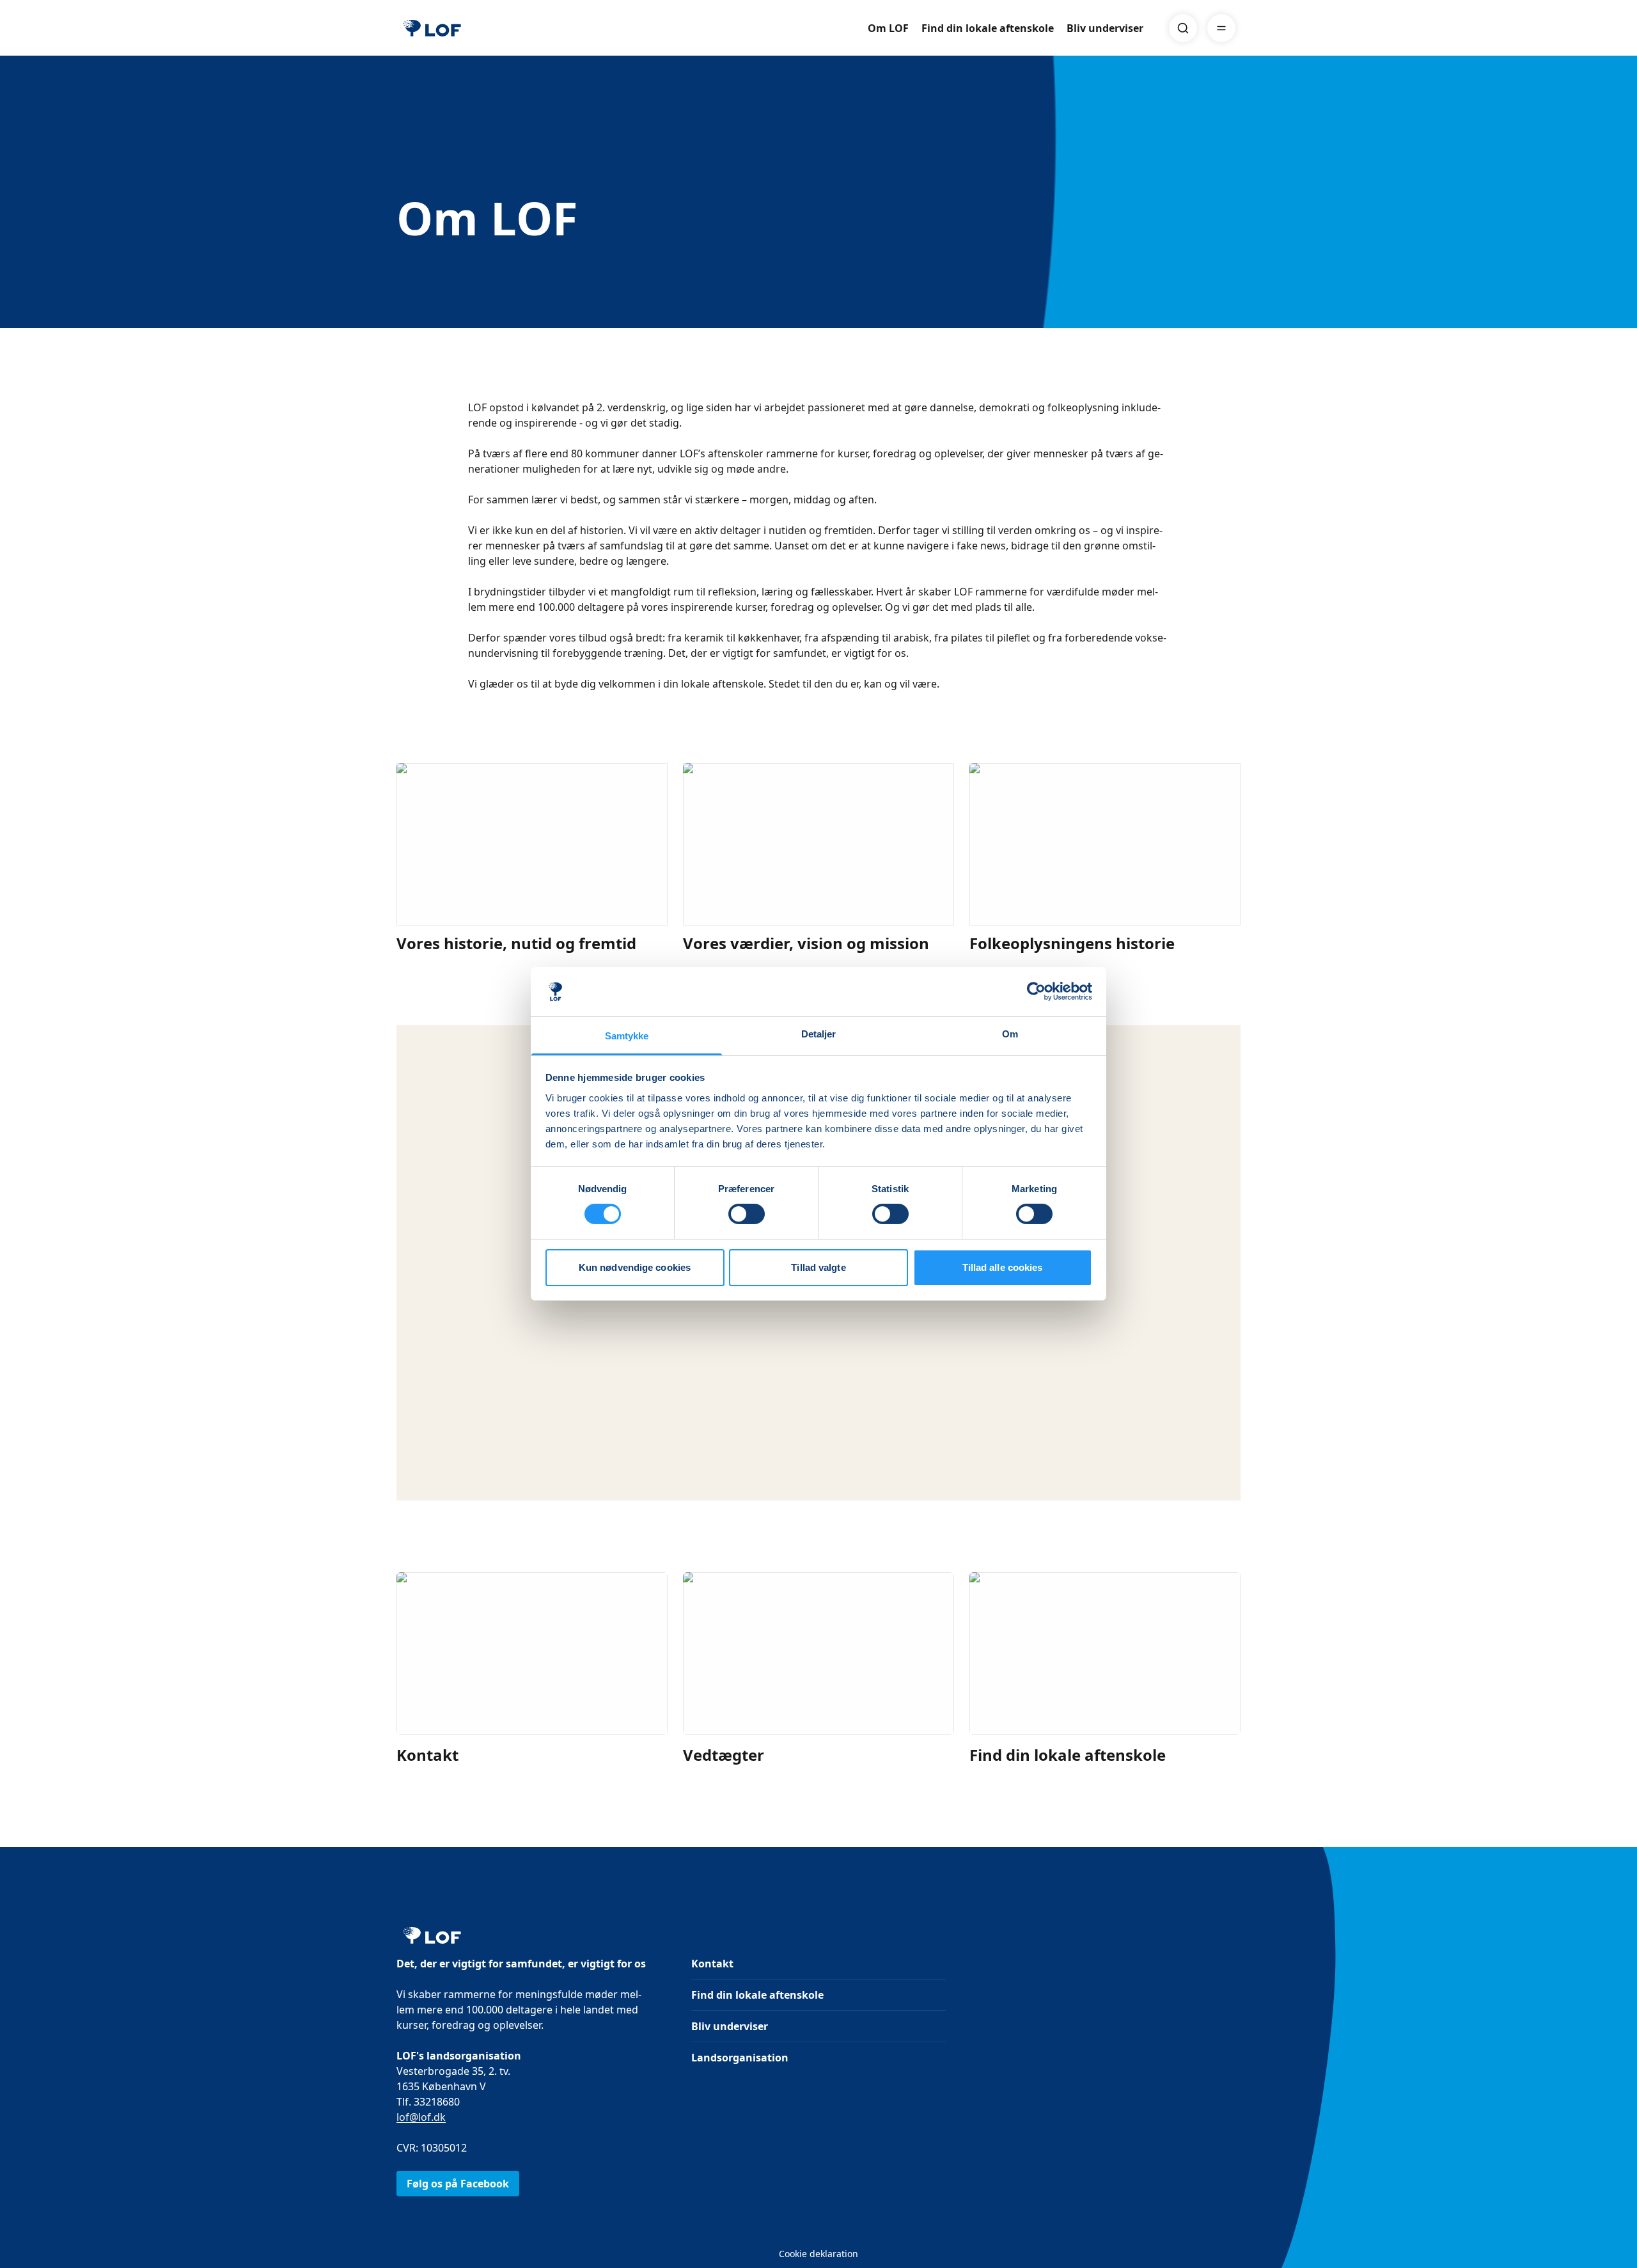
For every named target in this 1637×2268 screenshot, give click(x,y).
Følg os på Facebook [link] (458, 2184)
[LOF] (432, 28)
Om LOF (888, 28)
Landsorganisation (740, 2058)
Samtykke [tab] (627, 1036)
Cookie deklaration (818, 2254)
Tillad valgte (818, 1267)
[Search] (1183, 28)
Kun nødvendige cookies (635, 1267)
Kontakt (712, 1964)
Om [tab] (1010, 1034)
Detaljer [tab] (819, 1034)
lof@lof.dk (421, 2117)
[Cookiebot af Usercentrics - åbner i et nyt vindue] (1036, 991)
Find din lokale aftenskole (988, 28)
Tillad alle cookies (1003, 1267)
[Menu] (1221, 28)
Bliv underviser (1105, 28)
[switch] (747, 1214)
